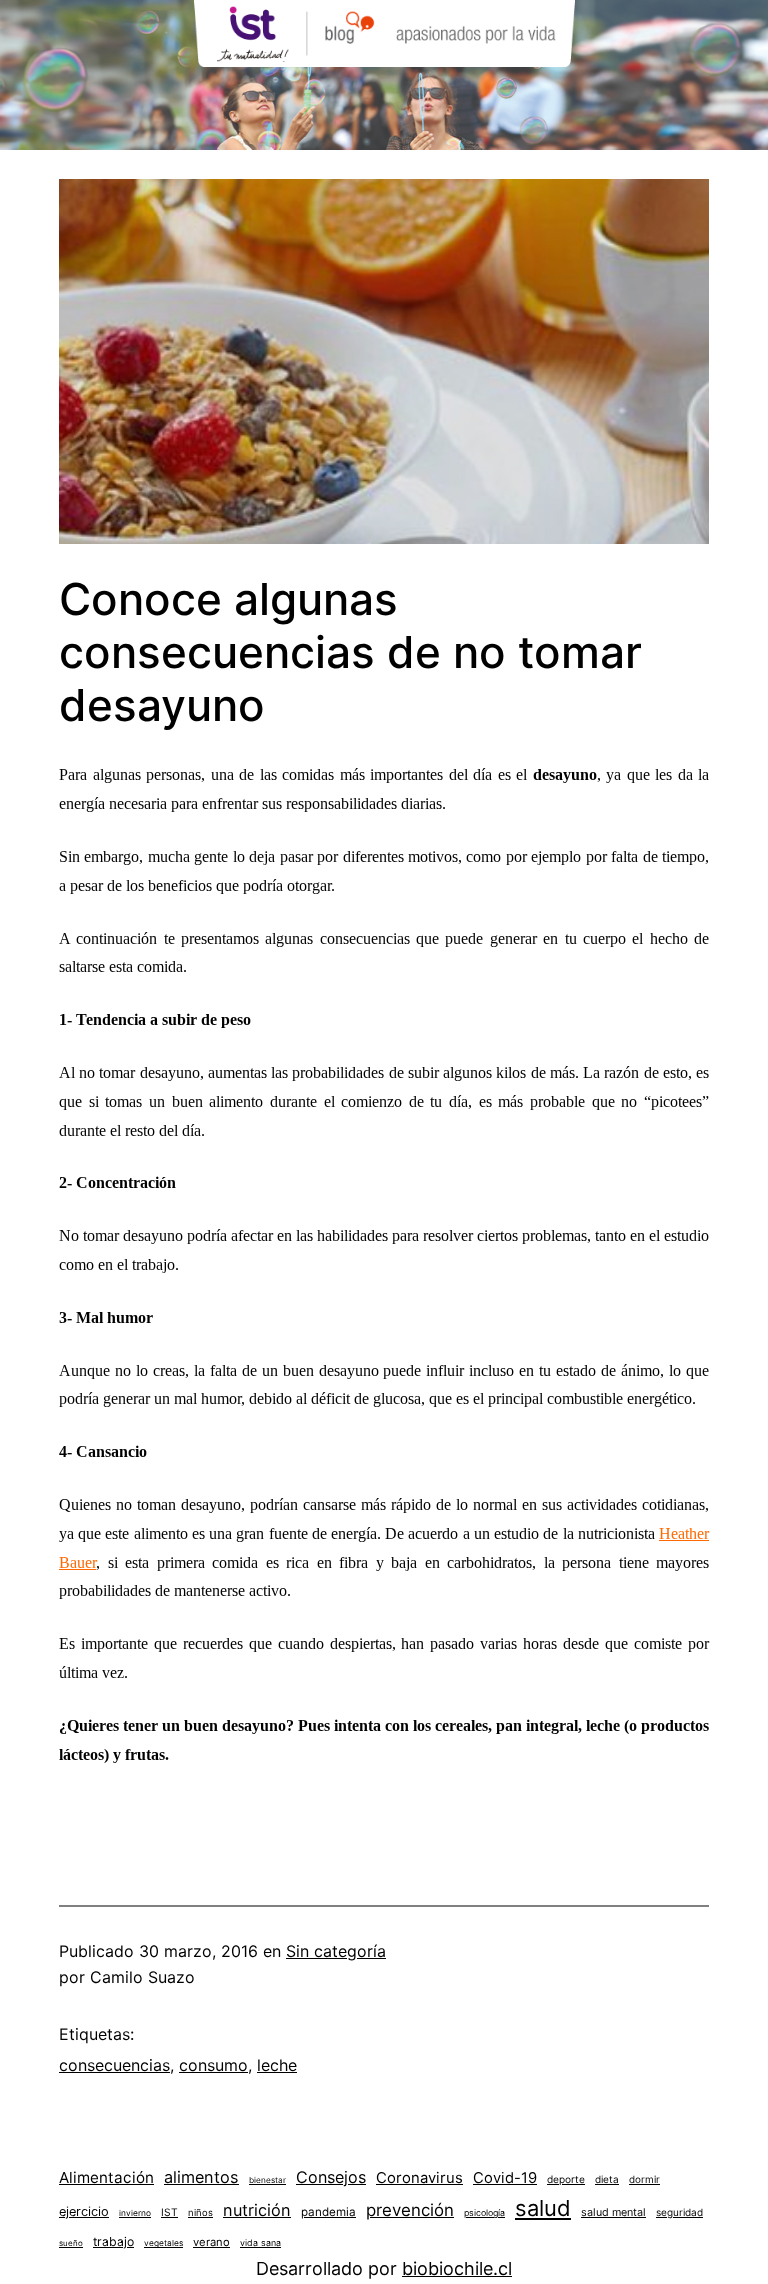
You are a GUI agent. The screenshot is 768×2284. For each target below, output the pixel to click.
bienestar (267, 2180)
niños (200, 2212)
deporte (566, 2179)
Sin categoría (336, 1951)
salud (543, 2208)
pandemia (328, 2212)
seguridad (679, 2212)
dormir (644, 2179)
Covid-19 (505, 2178)
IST (169, 2212)
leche (277, 2065)
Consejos (331, 2177)
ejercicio (84, 2211)
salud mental (613, 2212)
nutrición (257, 2210)
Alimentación (106, 2177)
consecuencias (114, 2065)
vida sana (260, 2242)
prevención (410, 2210)
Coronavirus (419, 2178)
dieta (607, 2179)
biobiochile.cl (457, 2268)
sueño (71, 2243)
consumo (213, 2065)
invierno (135, 2213)
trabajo (113, 2241)
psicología (484, 2212)
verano (211, 2242)
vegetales (163, 2243)
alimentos (201, 2177)
